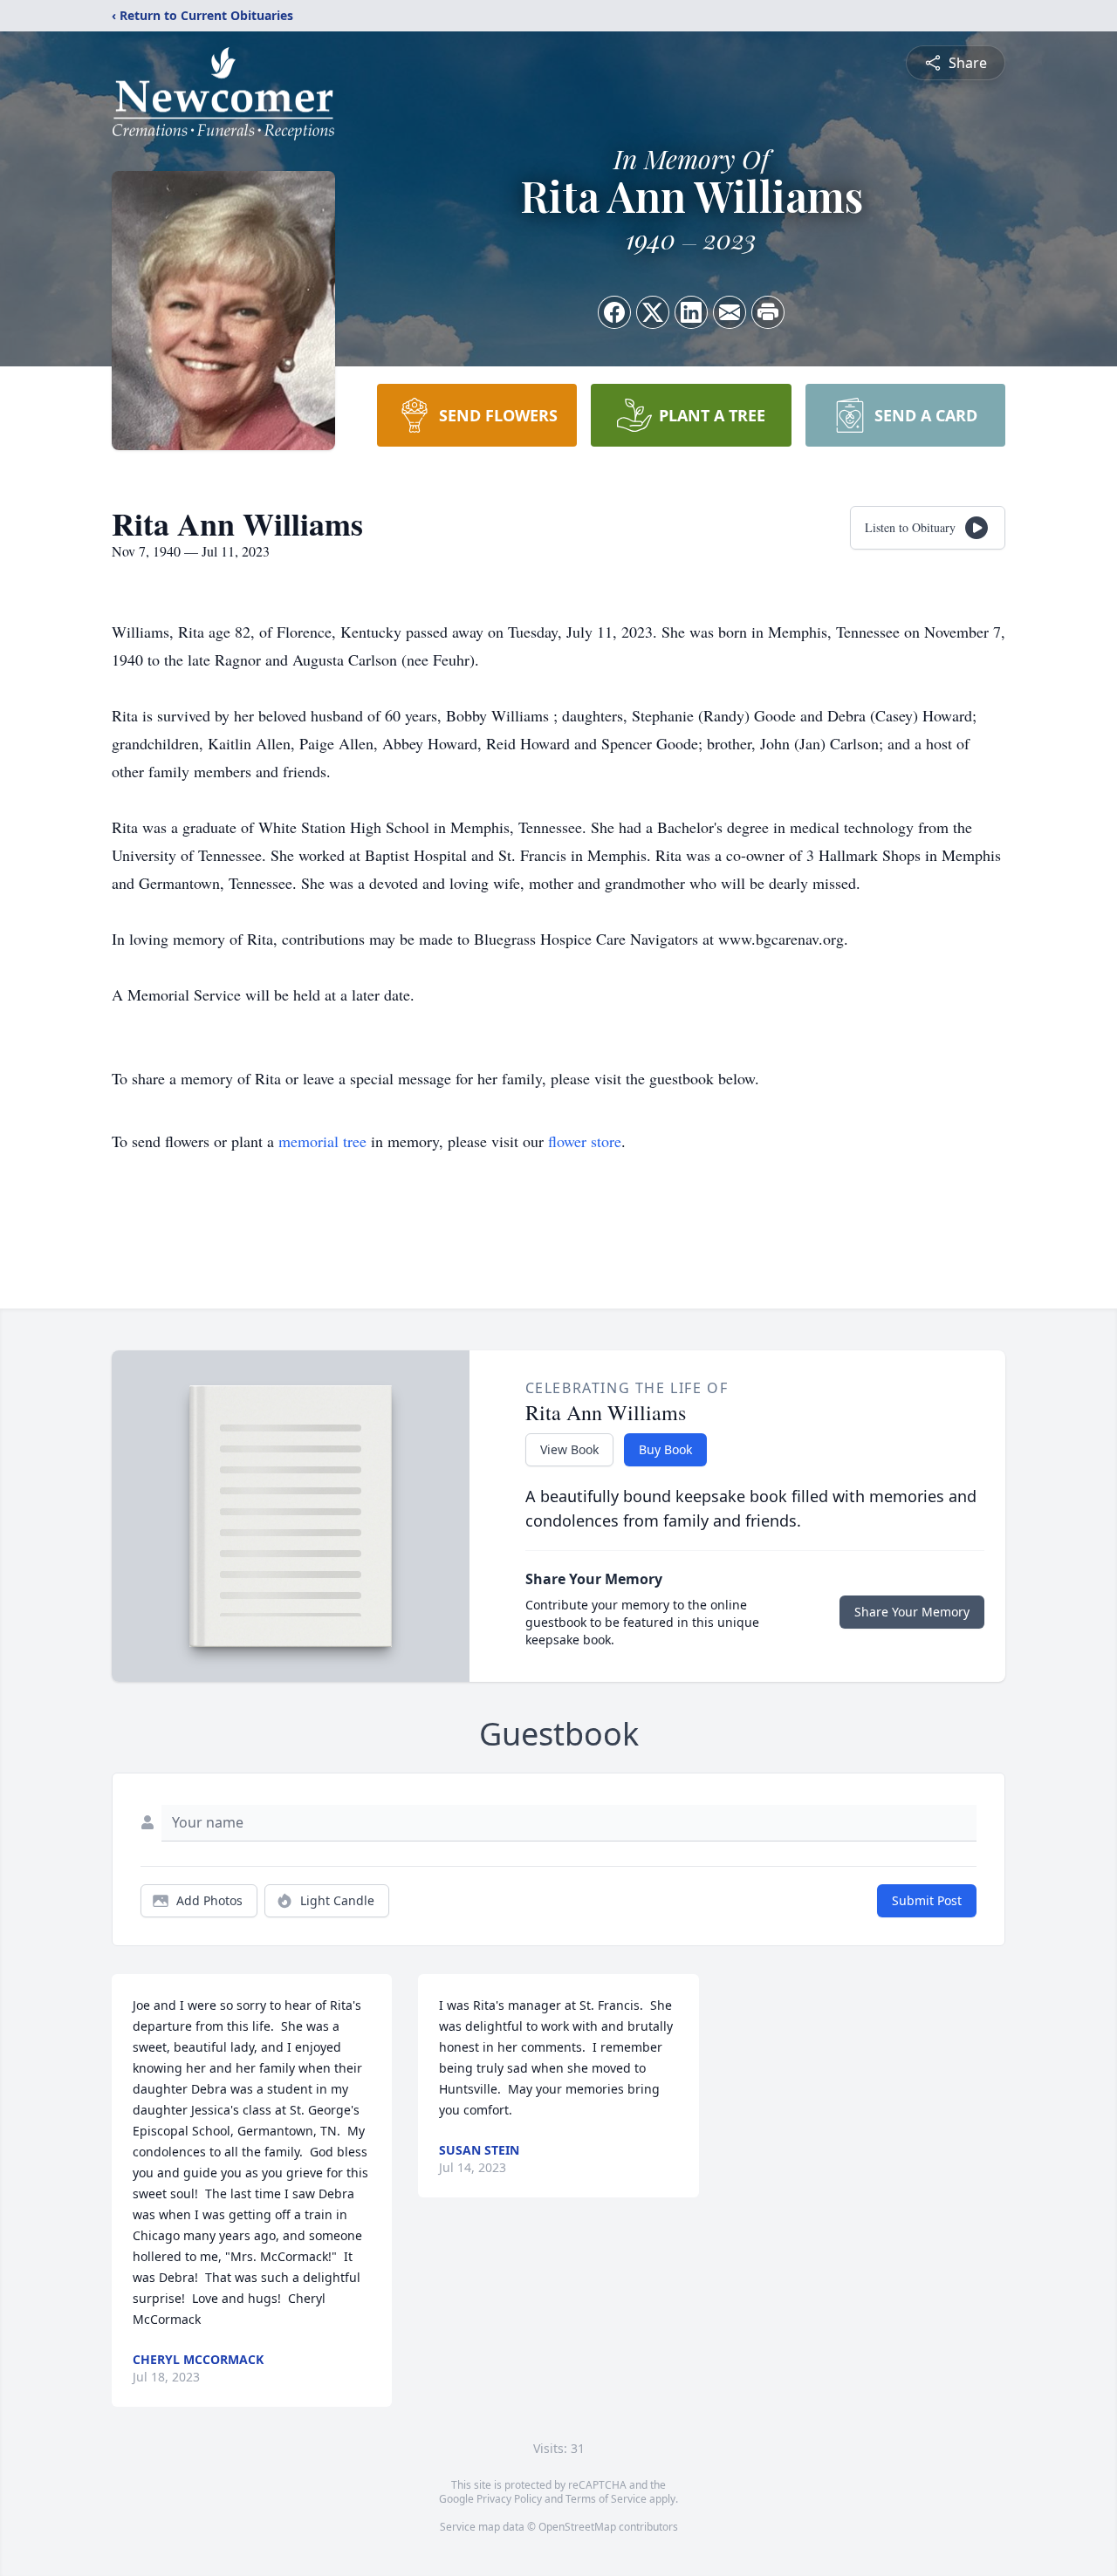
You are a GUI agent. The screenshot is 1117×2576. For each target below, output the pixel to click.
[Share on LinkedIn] (691, 312)
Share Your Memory (912, 1612)
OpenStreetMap (577, 2527)
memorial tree (322, 1141)
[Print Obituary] (768, 312)
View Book (569, 1449)
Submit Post (927, 1900)
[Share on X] (653, 312)
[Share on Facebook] (614, 312)
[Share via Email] (730, 312)
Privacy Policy (509, 2499)
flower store (585, 1141)
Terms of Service (606, 2499)
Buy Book (665, 1449)
